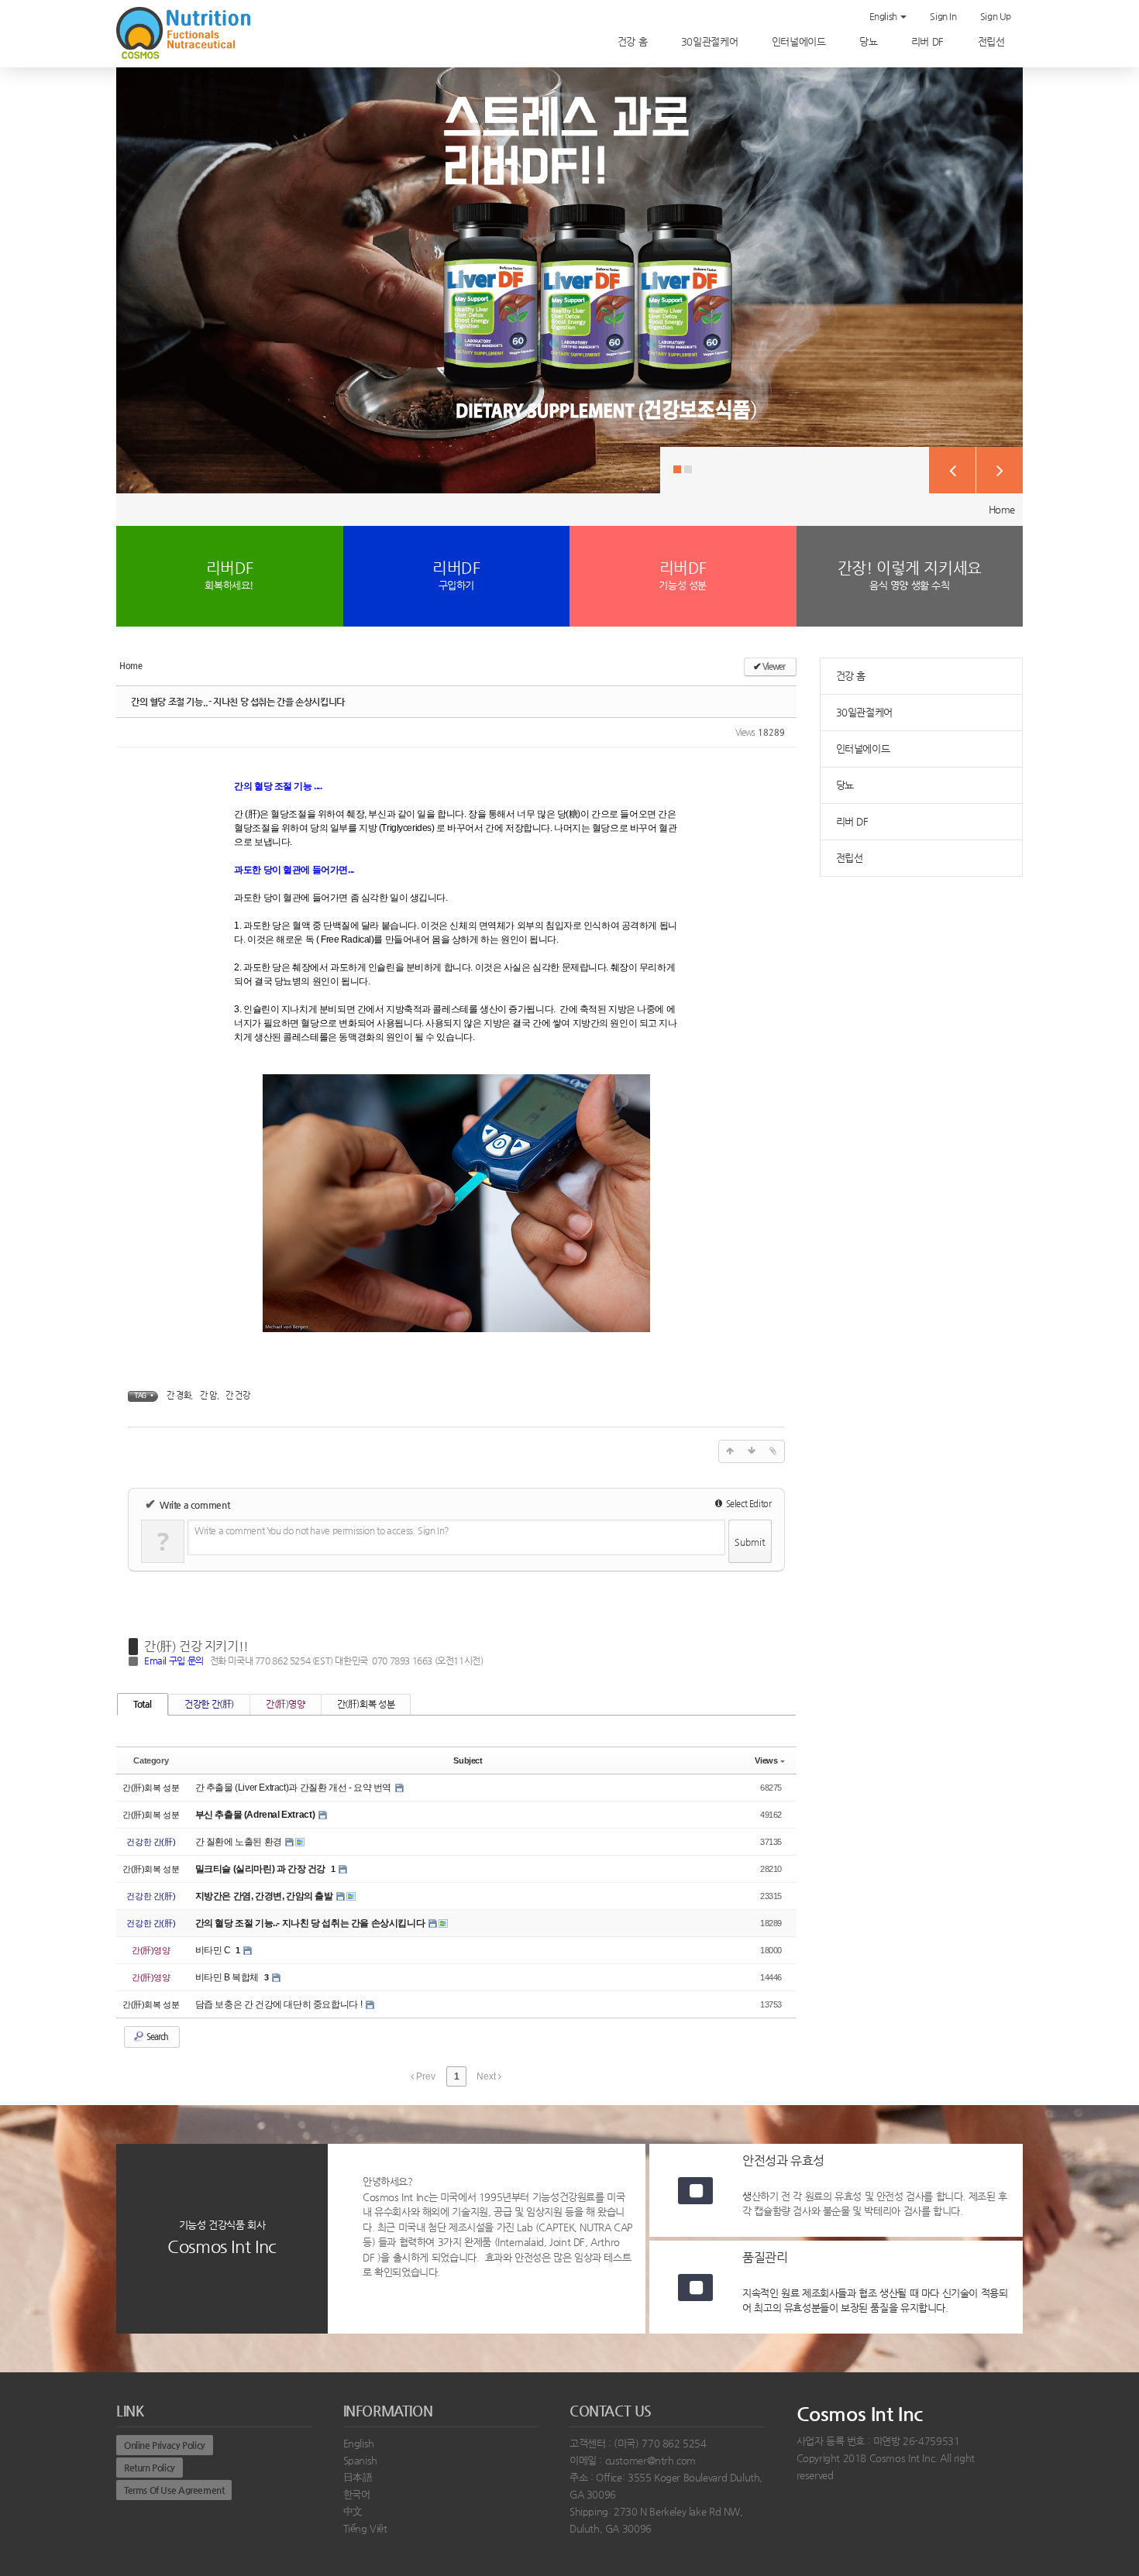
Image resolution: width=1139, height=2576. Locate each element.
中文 (353, 2511)
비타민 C (214, 1950)
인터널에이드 (800, 41)
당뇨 (870, 41)
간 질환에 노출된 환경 (240, 1842)
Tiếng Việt (365, 2528)
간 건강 (237, 1395)
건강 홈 (634, 41)
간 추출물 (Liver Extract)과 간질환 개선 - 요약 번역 (294, 1788)
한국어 (357, 2494)
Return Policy (150, 2468)
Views (766, 1760)
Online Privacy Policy (165, 2445)
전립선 (993, 41)
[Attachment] (773, 1451)
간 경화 (179, 1395)
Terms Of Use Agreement (174, 2490)
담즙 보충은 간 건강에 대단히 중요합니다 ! (280, 2004)
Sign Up (996, 16)
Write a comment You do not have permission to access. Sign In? (322, 1530)
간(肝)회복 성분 (366, 1704)
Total (143, 1704)
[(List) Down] (752, 1451)
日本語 (358, 2477)
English (884, 16)
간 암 (208, 1395)
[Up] (730, 1451)
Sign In (943, 16)
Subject (468, 1760)
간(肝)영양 (286, 1704)
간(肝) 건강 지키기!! (196, 1646)
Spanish (360, 2460)
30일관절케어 (711, 41)
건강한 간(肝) (209, 1704)
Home (1002, 509)
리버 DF (929, 41)
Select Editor (747, 1504)
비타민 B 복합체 (228, 1977)
